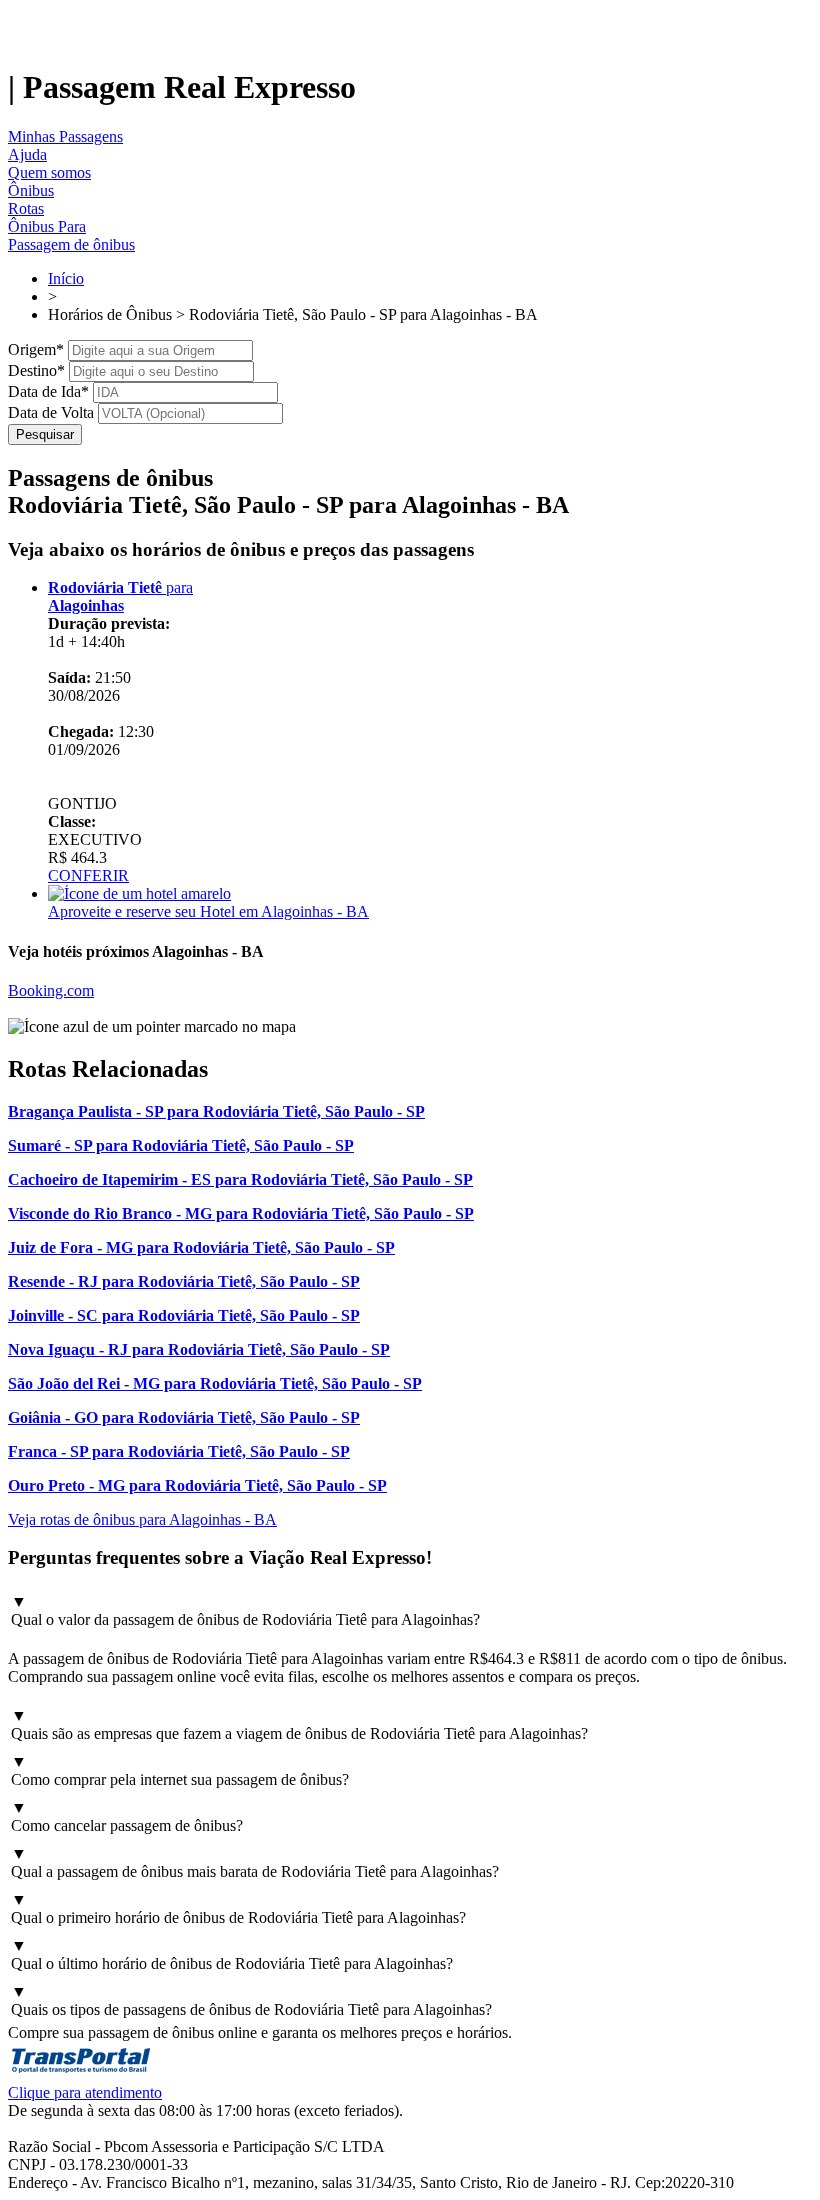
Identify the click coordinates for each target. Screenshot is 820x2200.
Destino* (36, 370)
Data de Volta (51, 412)
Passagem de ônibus (71, 244)
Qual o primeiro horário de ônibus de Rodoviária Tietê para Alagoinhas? (238, 1908)
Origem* (36, 349)
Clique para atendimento (85, 2092)
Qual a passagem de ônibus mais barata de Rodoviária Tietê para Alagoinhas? (255, 1862)
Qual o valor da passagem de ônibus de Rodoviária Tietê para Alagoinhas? (245, 1610)
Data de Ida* (48, 391)
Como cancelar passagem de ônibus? (127, 1816)
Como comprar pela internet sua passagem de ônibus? (180, 1770)
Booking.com (51, 990)
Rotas (26, 208)
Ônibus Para (47, 226)
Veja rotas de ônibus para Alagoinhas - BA (142, 1519)
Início (66, 278)
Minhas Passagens (65, 136)
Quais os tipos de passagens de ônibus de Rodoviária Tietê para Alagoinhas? (251, 2000)
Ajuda (27, 154)
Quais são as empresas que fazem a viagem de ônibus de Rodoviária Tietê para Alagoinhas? (299, 1724)
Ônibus (31, 190)
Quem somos (49, 172)
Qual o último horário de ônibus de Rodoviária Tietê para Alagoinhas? (232, 1954)
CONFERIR (88, 875)
